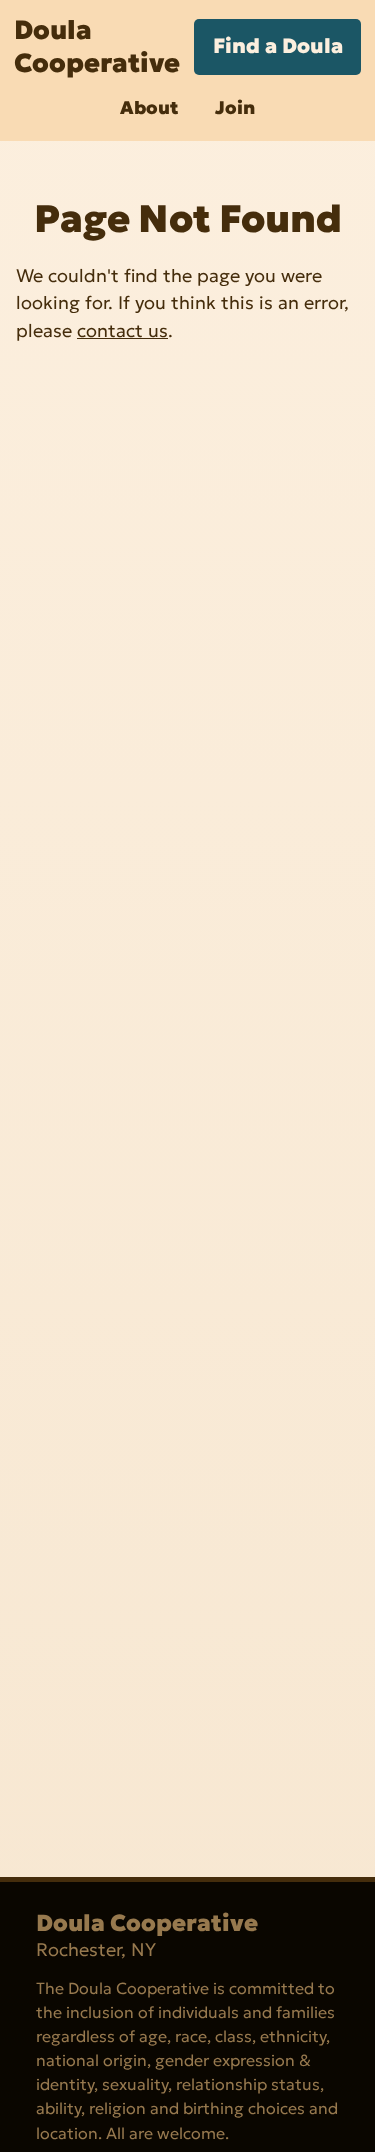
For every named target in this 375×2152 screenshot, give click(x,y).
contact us (122, 330)
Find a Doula (278, 46)
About (149, 107)
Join (235, 107)
